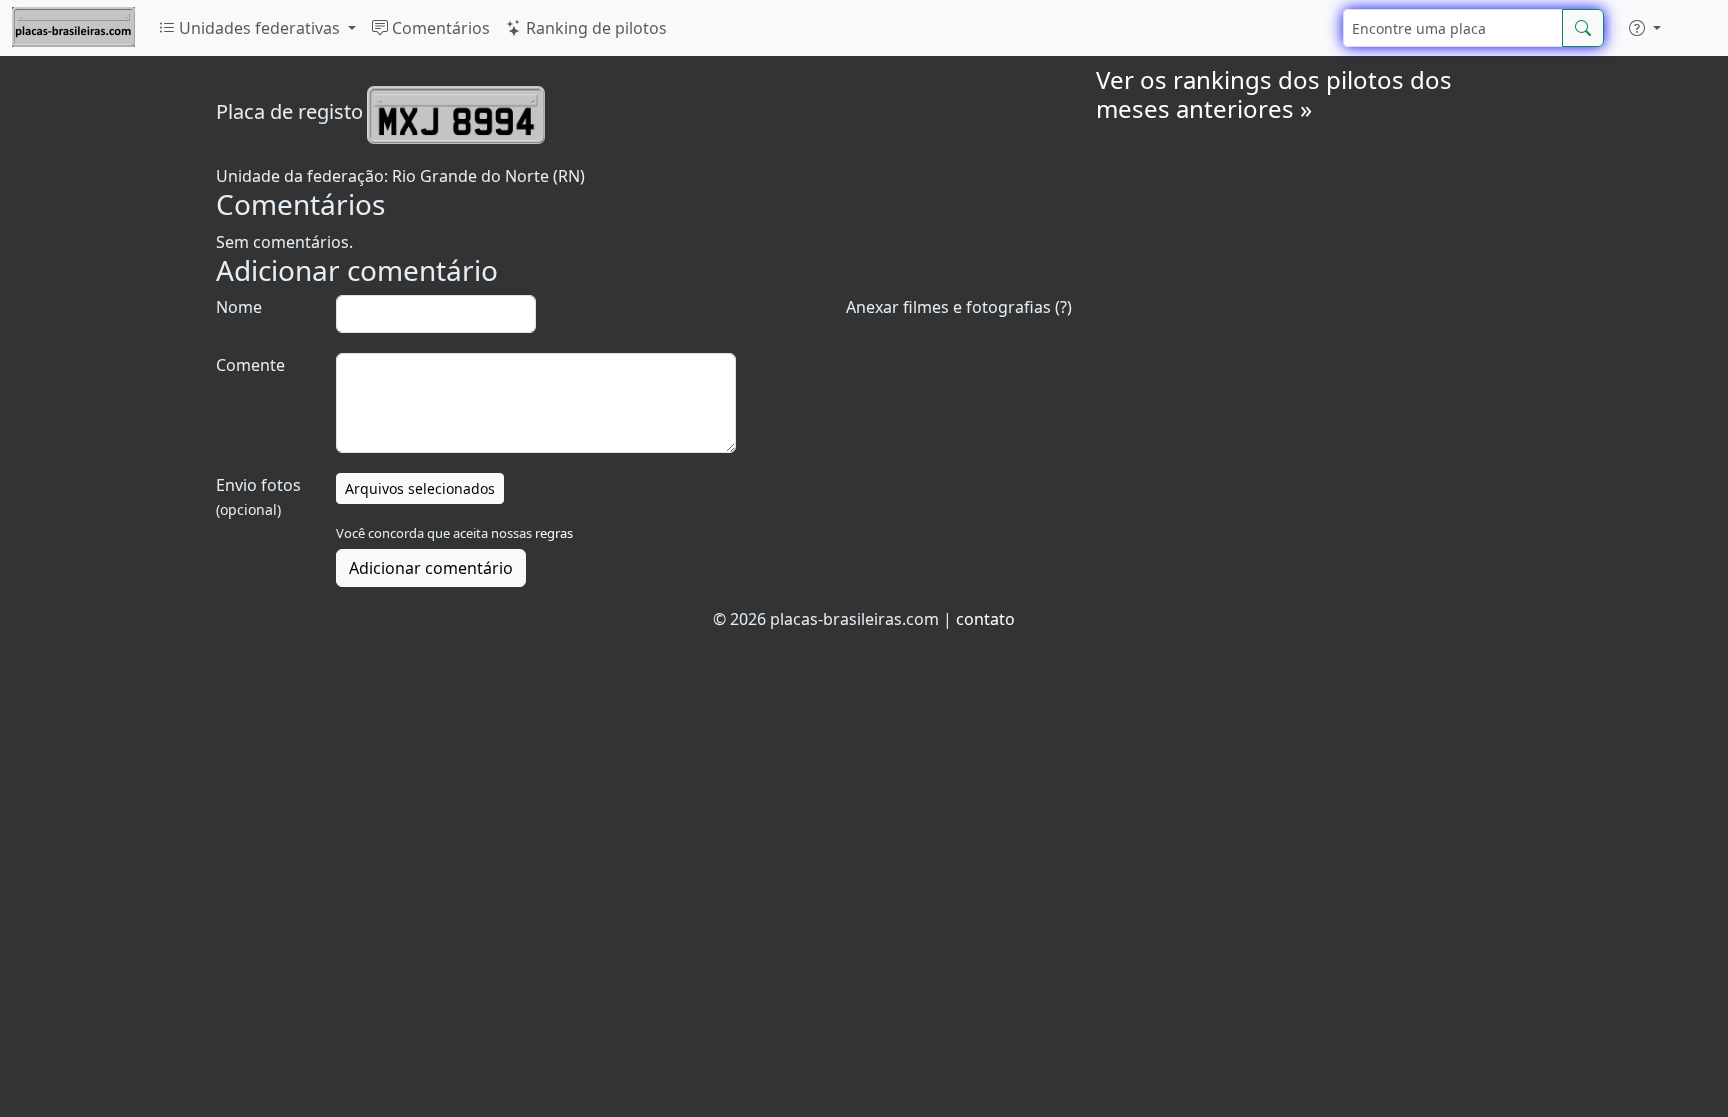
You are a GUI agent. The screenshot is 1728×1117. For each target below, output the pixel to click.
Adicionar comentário (431, 568)
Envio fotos (258, 496)
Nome (239, 307)
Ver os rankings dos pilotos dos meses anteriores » (1274, 94)
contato (985, 619)
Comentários (439, 28)
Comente (250, 365)
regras (554, 533)
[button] (1645, 28)
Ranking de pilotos (594, 28)
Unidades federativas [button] (259, 28)
